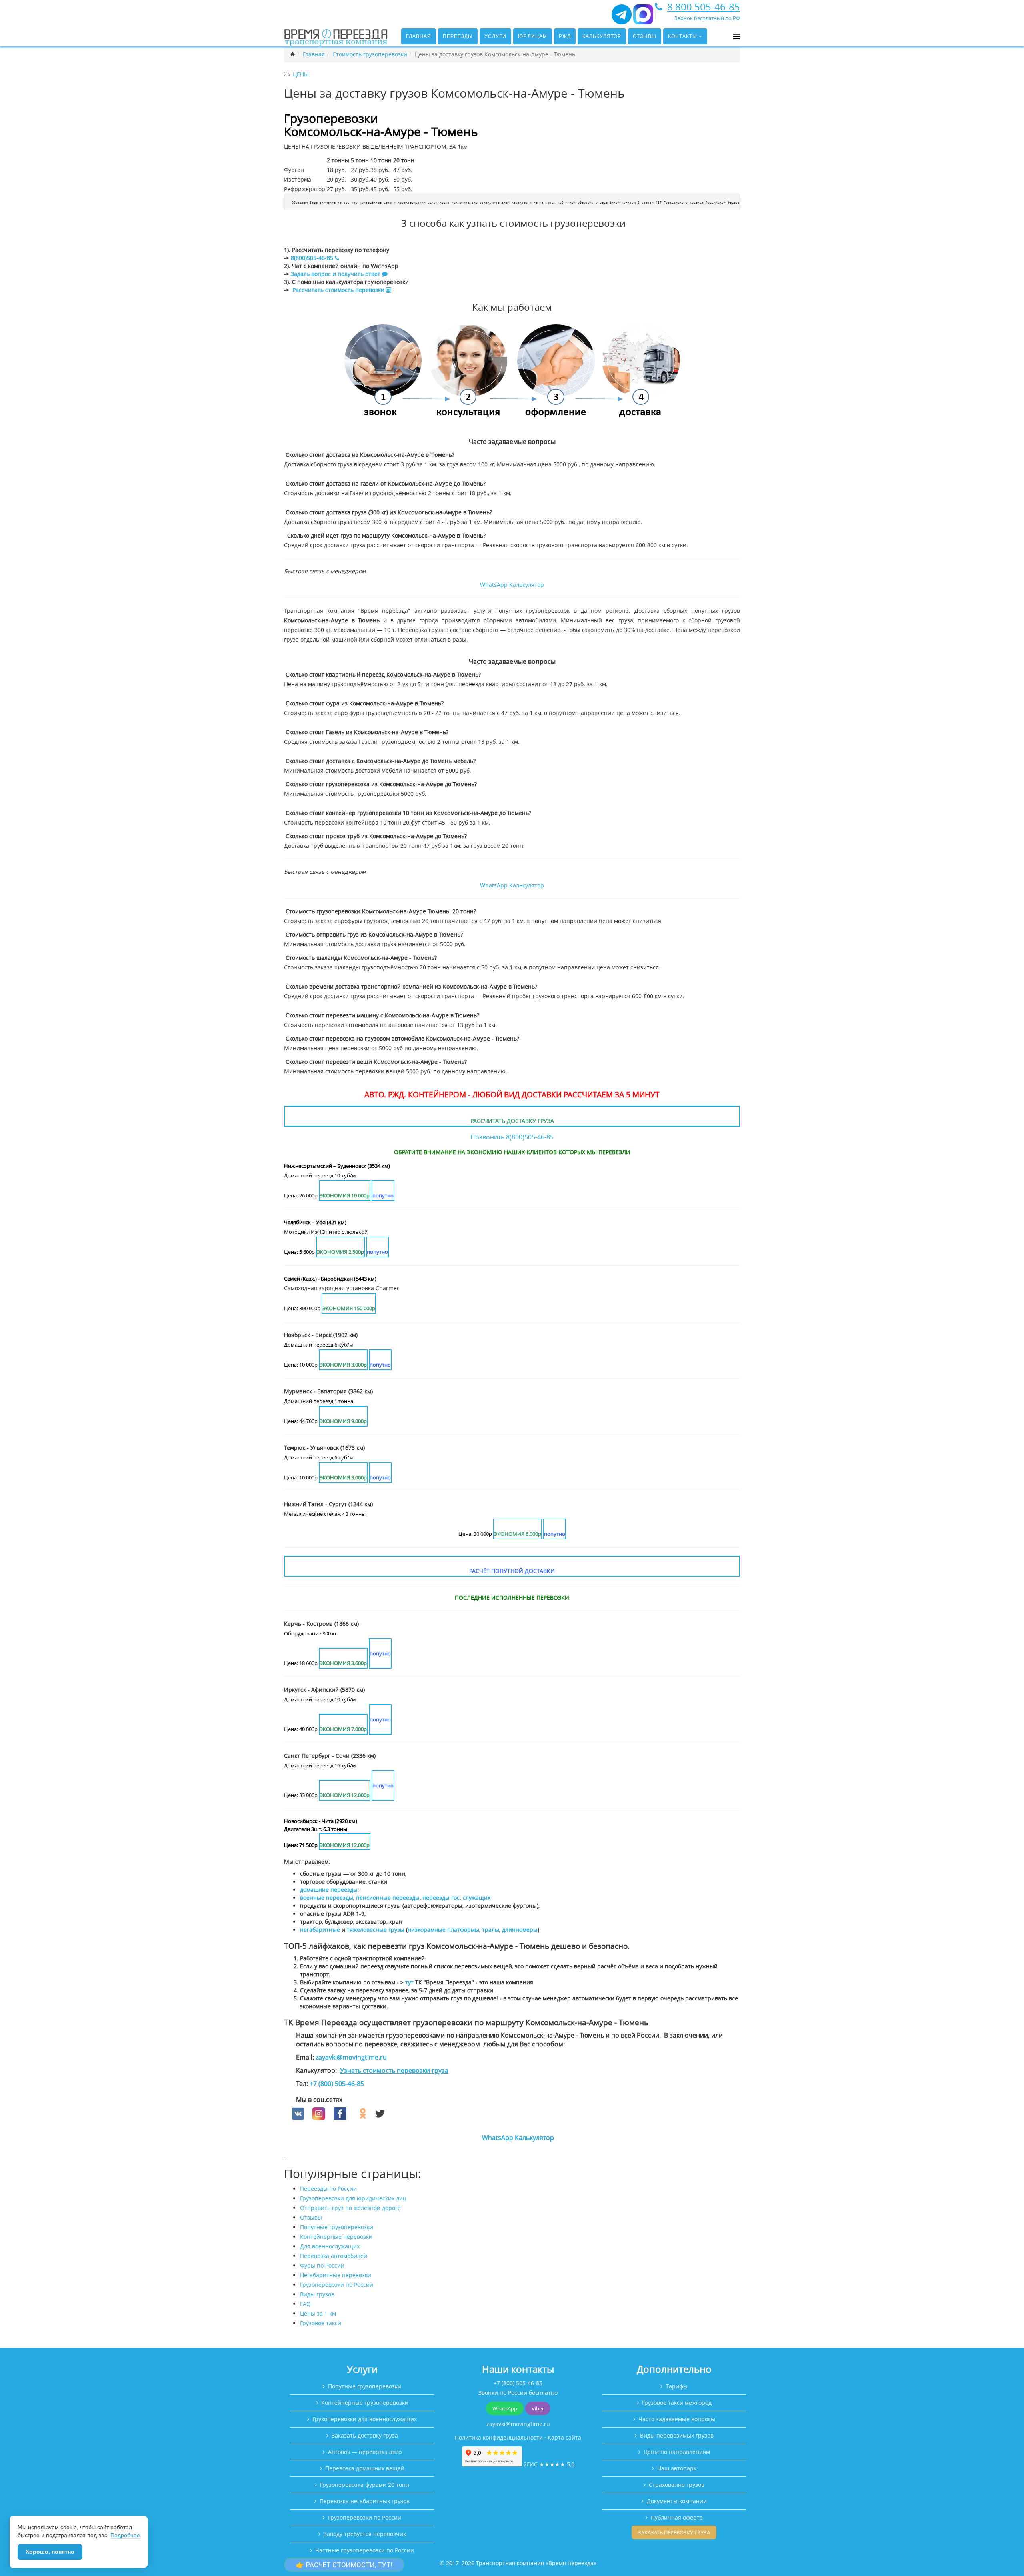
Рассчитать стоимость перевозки (339, 290)
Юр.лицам (533, 36)
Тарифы (677, 2386)
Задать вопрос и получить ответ (336, 274)
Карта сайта (564, 2437)
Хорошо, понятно (50, 2552)
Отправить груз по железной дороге (350, 2208)
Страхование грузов (677, 2485)
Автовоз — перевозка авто (365, 2452)
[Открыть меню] (737, 36)
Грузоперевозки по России (337, 2285)
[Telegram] (622, 18)
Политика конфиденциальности (499, 2437)
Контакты (683, 36)
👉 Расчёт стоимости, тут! (344, 2565)
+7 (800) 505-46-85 (337, 2084)
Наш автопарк (677, 2468)
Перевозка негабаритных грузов (365, 2501)
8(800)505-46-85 (312, 258)
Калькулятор (602, 36)
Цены (301, 74)
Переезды (458, 36)
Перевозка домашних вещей (365, 2468)
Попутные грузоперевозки (337, 2227)
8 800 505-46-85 (704, 7)
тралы (491, 1930)
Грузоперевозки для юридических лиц (353, 2198)
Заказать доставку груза (365, 2435)
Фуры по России (322, 2265)
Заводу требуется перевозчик (365, 2534)
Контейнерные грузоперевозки (365, 2403)
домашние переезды (329, 1890)
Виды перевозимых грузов (677, 2435)
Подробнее (125, 2535)
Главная (419, 36)
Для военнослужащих (330, 2246)
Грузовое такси (321, 2323)
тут (409, 1982)
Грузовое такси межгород (677, 2403)
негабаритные (320, 1930)
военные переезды (327, 1898)
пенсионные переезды (388, 1898)
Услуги (495, 36)
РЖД (565, 36)
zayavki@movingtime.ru (351, 2057)
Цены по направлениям (677, 2452)
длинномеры (520, 1930)
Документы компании (677, 2501)
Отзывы (645, 36)
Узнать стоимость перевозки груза (394, 2070)
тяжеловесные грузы (376, 1930)
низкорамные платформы (443, 1930)
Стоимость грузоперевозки (370, 54)
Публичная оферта (677, 2517)
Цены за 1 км (318, 2313)
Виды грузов (317, 2294)
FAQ (305, 2304)
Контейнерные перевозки (336, 2237)
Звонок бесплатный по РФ (707, 18)
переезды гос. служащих (456, 1898)
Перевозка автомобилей (334, 2256)
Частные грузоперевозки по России (365, 2550)
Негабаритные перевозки (336, 2275)
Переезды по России (328, 2189)
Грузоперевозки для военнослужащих (365, 2419)
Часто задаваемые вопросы (677, 2419)
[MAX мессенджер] (643, 18)
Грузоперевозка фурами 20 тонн (365, 2485)
